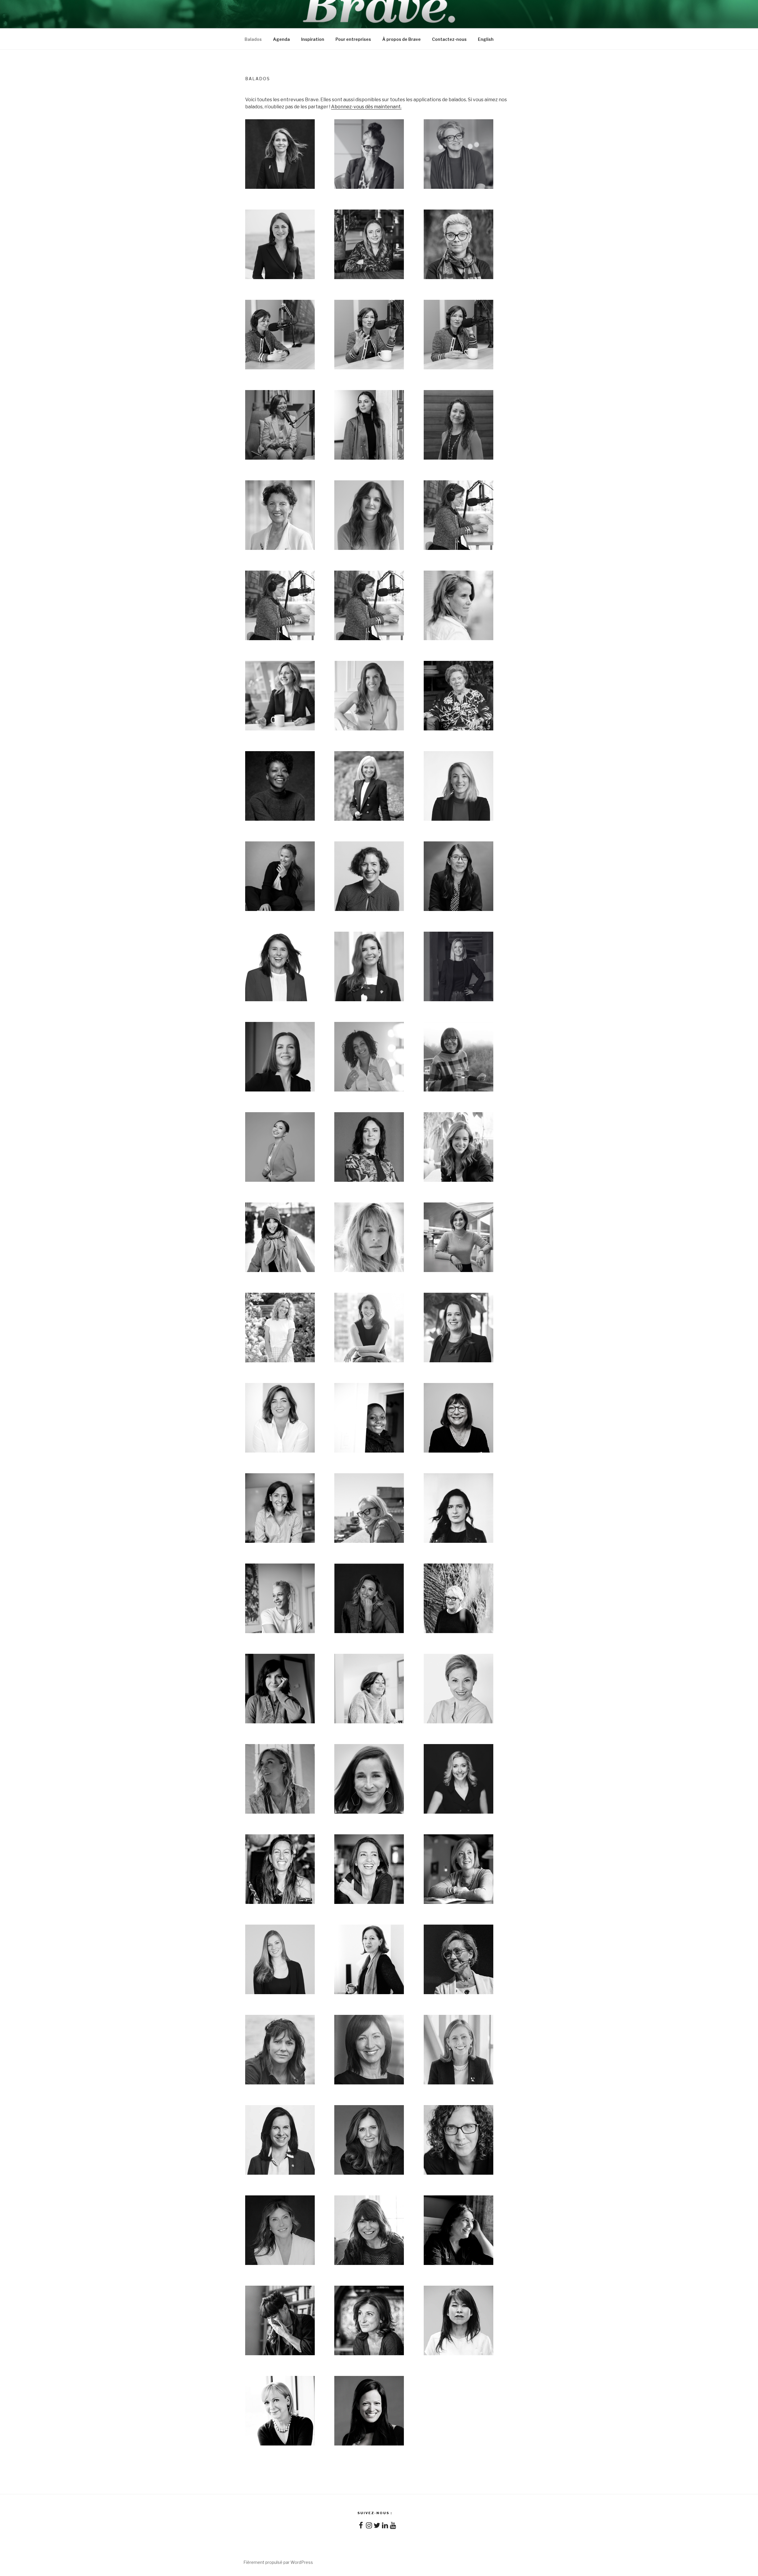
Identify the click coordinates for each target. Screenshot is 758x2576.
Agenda (281, 39)
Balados (253, 39)
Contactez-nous (449, 39)
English (486, 39)
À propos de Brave (402, 39)
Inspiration (313, 39)
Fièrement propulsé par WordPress (278, 2562)
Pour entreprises (353, 39)
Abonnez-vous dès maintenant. (366, 107)
